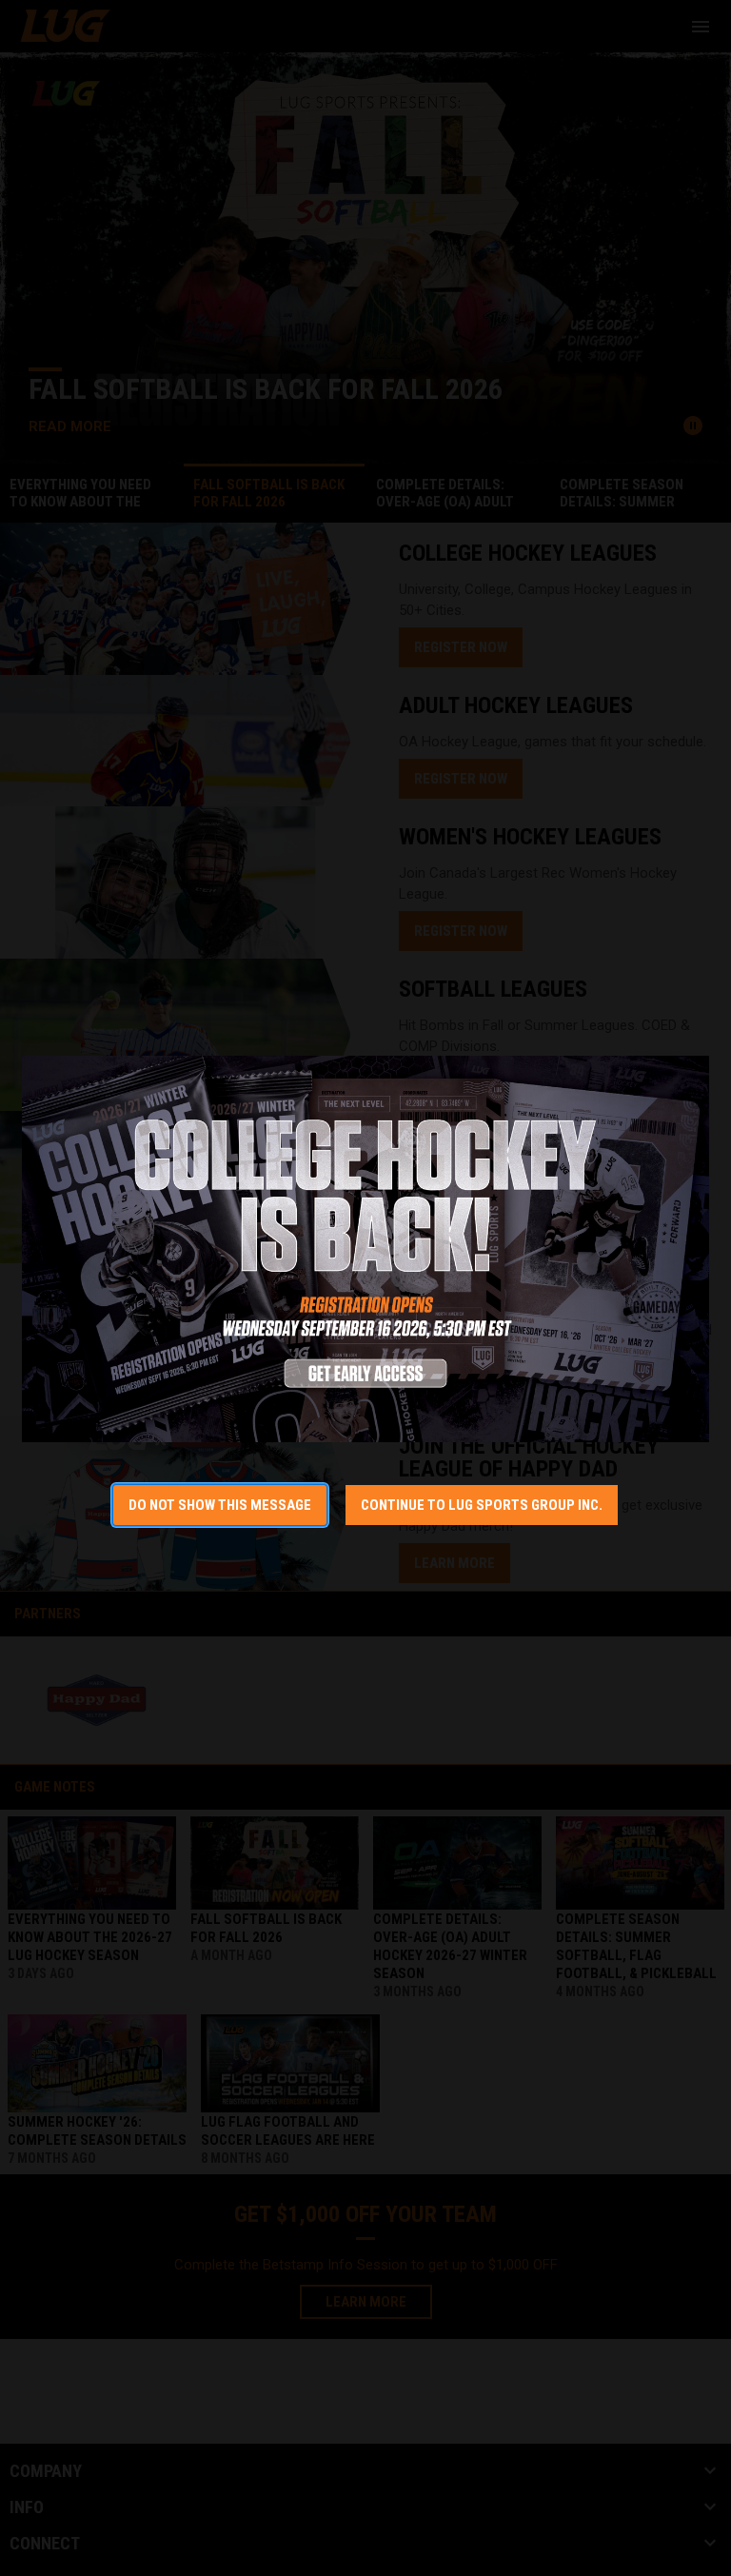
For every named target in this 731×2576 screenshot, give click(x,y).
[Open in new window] (365, 1249)
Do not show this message (220, 1505)
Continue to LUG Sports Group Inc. (482, 1505)
